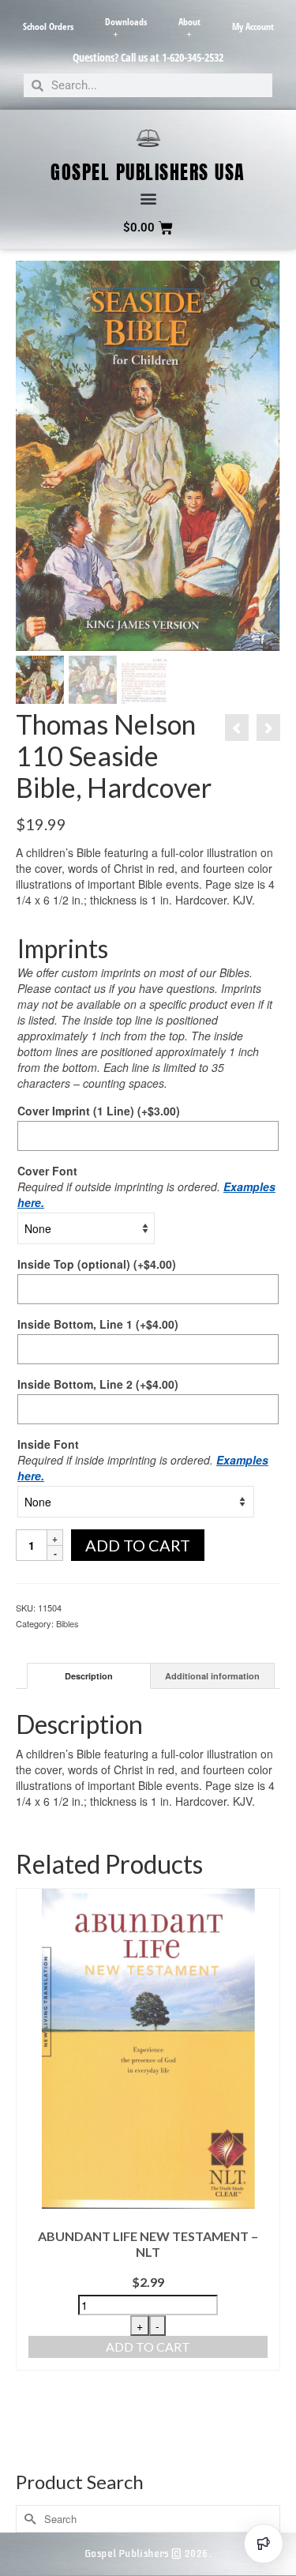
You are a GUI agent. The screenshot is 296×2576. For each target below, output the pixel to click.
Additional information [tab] (212, 1676)
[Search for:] (148, 2519)
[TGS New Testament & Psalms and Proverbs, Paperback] (237, 728)
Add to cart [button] (148, 2347)
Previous (30, 2174)
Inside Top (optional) (97, 1264)
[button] (148, 199)
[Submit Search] (28, 2519)
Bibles (67, 1623)
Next (266, 2174)
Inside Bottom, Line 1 (98, 1324)
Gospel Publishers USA (148, 172)
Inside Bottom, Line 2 (98, 1384)
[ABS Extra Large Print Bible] (268, 728)
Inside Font (48, 1444)
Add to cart (138, 1545)
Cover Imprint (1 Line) (99, 1111)
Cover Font (47, 1171)
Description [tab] (89, 1676)
